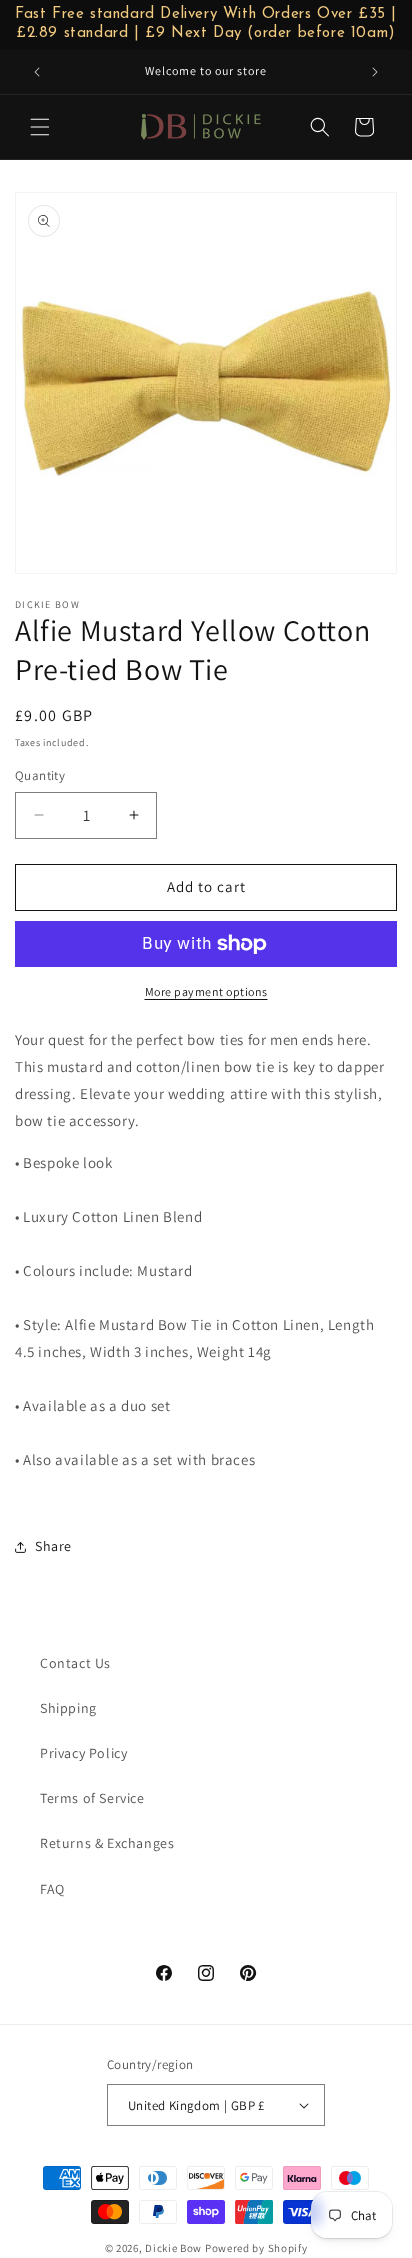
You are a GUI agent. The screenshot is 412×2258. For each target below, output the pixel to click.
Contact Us (75, 1663)
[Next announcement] (375, 72)
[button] (40, 127)
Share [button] (53, 1546)
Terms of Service (92, 1798)
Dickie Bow (173, 2248)
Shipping (68, 1708)
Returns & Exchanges (107, 1843)
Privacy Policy (83, 1753)
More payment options (206, 991)
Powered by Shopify (256, 2248)
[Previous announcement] (37, 72)
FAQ (52, 1889)
